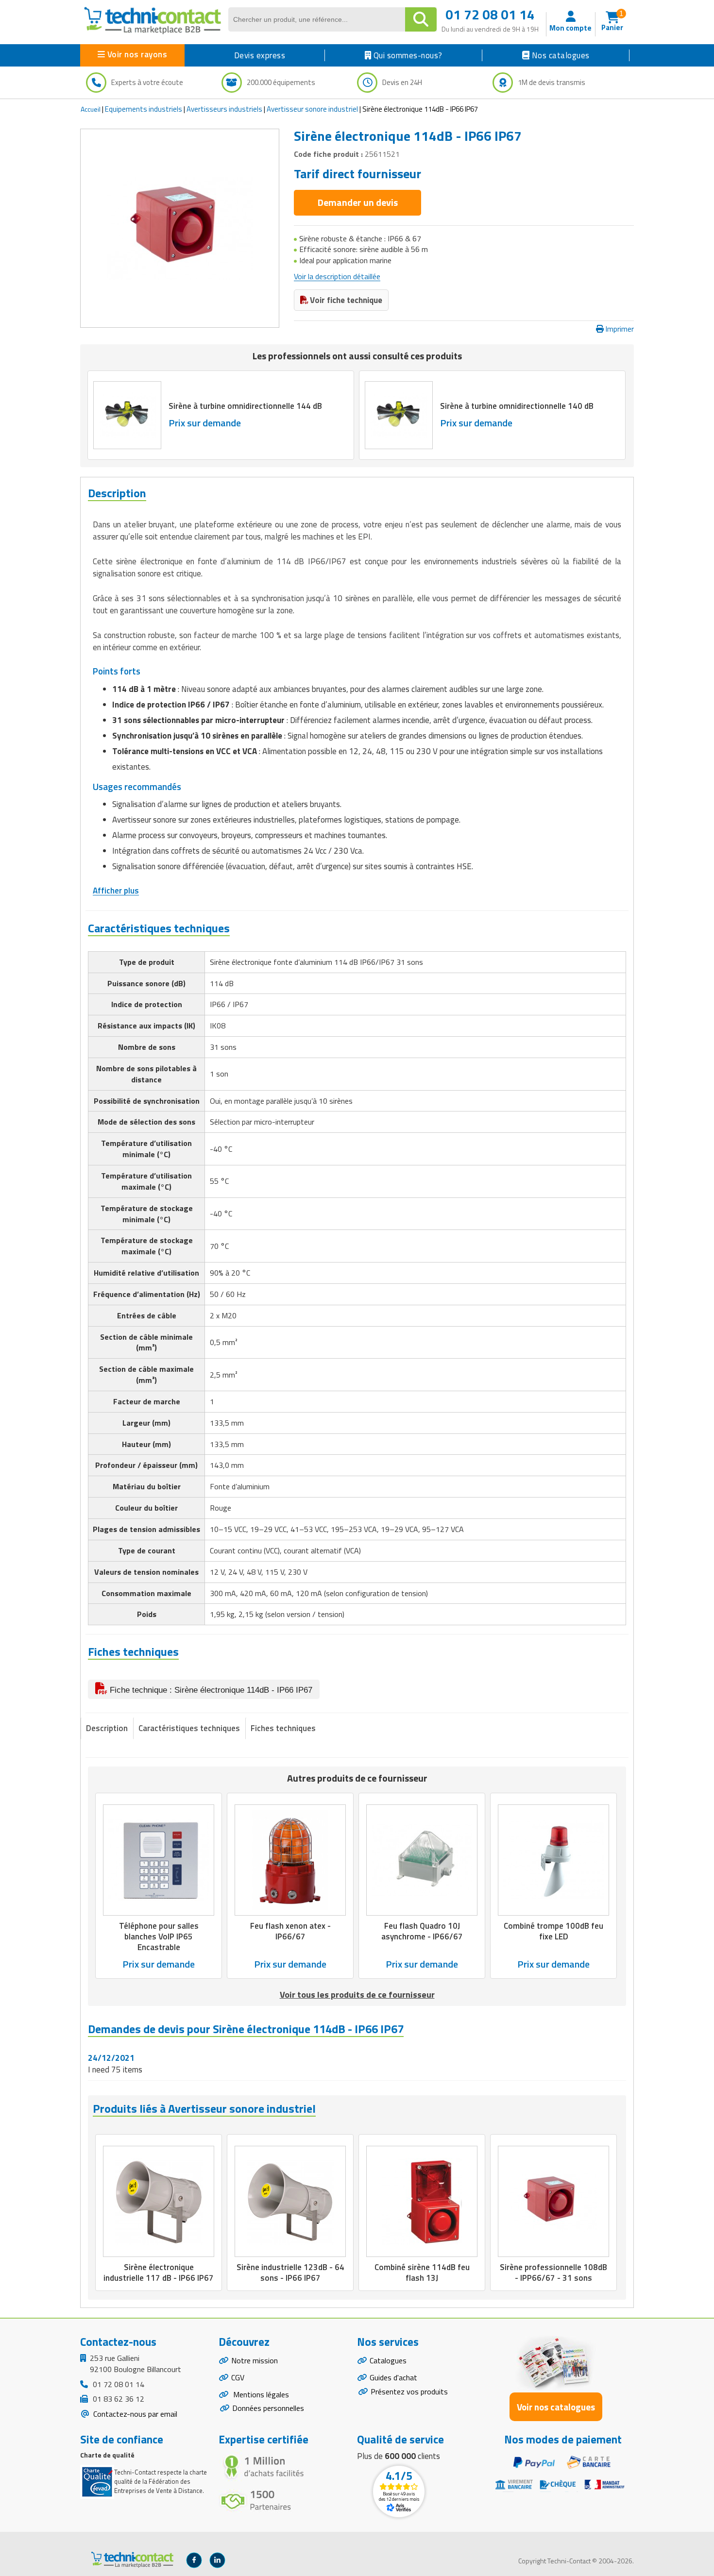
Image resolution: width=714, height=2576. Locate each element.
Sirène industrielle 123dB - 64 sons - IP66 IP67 (290, 2273)
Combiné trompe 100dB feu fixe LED (553, 1931)
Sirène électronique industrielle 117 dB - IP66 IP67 (159, 2273)
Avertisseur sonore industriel (312, 109)
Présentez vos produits (409, 2391)
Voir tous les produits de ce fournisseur (357, 1995)
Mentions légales (260, 2394)
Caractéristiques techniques (189, 1728)
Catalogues (388, 2360)
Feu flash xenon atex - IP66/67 (290, 1931)
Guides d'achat (393, 2377)
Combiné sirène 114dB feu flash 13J (422, 2273)
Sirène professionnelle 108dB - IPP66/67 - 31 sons (553, 2273)
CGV (238, 2377)
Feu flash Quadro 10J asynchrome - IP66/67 (422, 1931)
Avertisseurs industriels (224, 109)
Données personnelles (268, 2408)
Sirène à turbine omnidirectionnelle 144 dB (245, 406)
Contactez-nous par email (134, 2414)
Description (107, 1728)
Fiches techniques (283, 1728)
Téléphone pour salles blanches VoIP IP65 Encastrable (159, 1936)
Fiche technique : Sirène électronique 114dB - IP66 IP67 (210, 1690)
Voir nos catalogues (556, 2407)
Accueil (91, 109)
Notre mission (255, 2360)
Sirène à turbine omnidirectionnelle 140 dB (517, 406)
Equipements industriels (144, 109)
